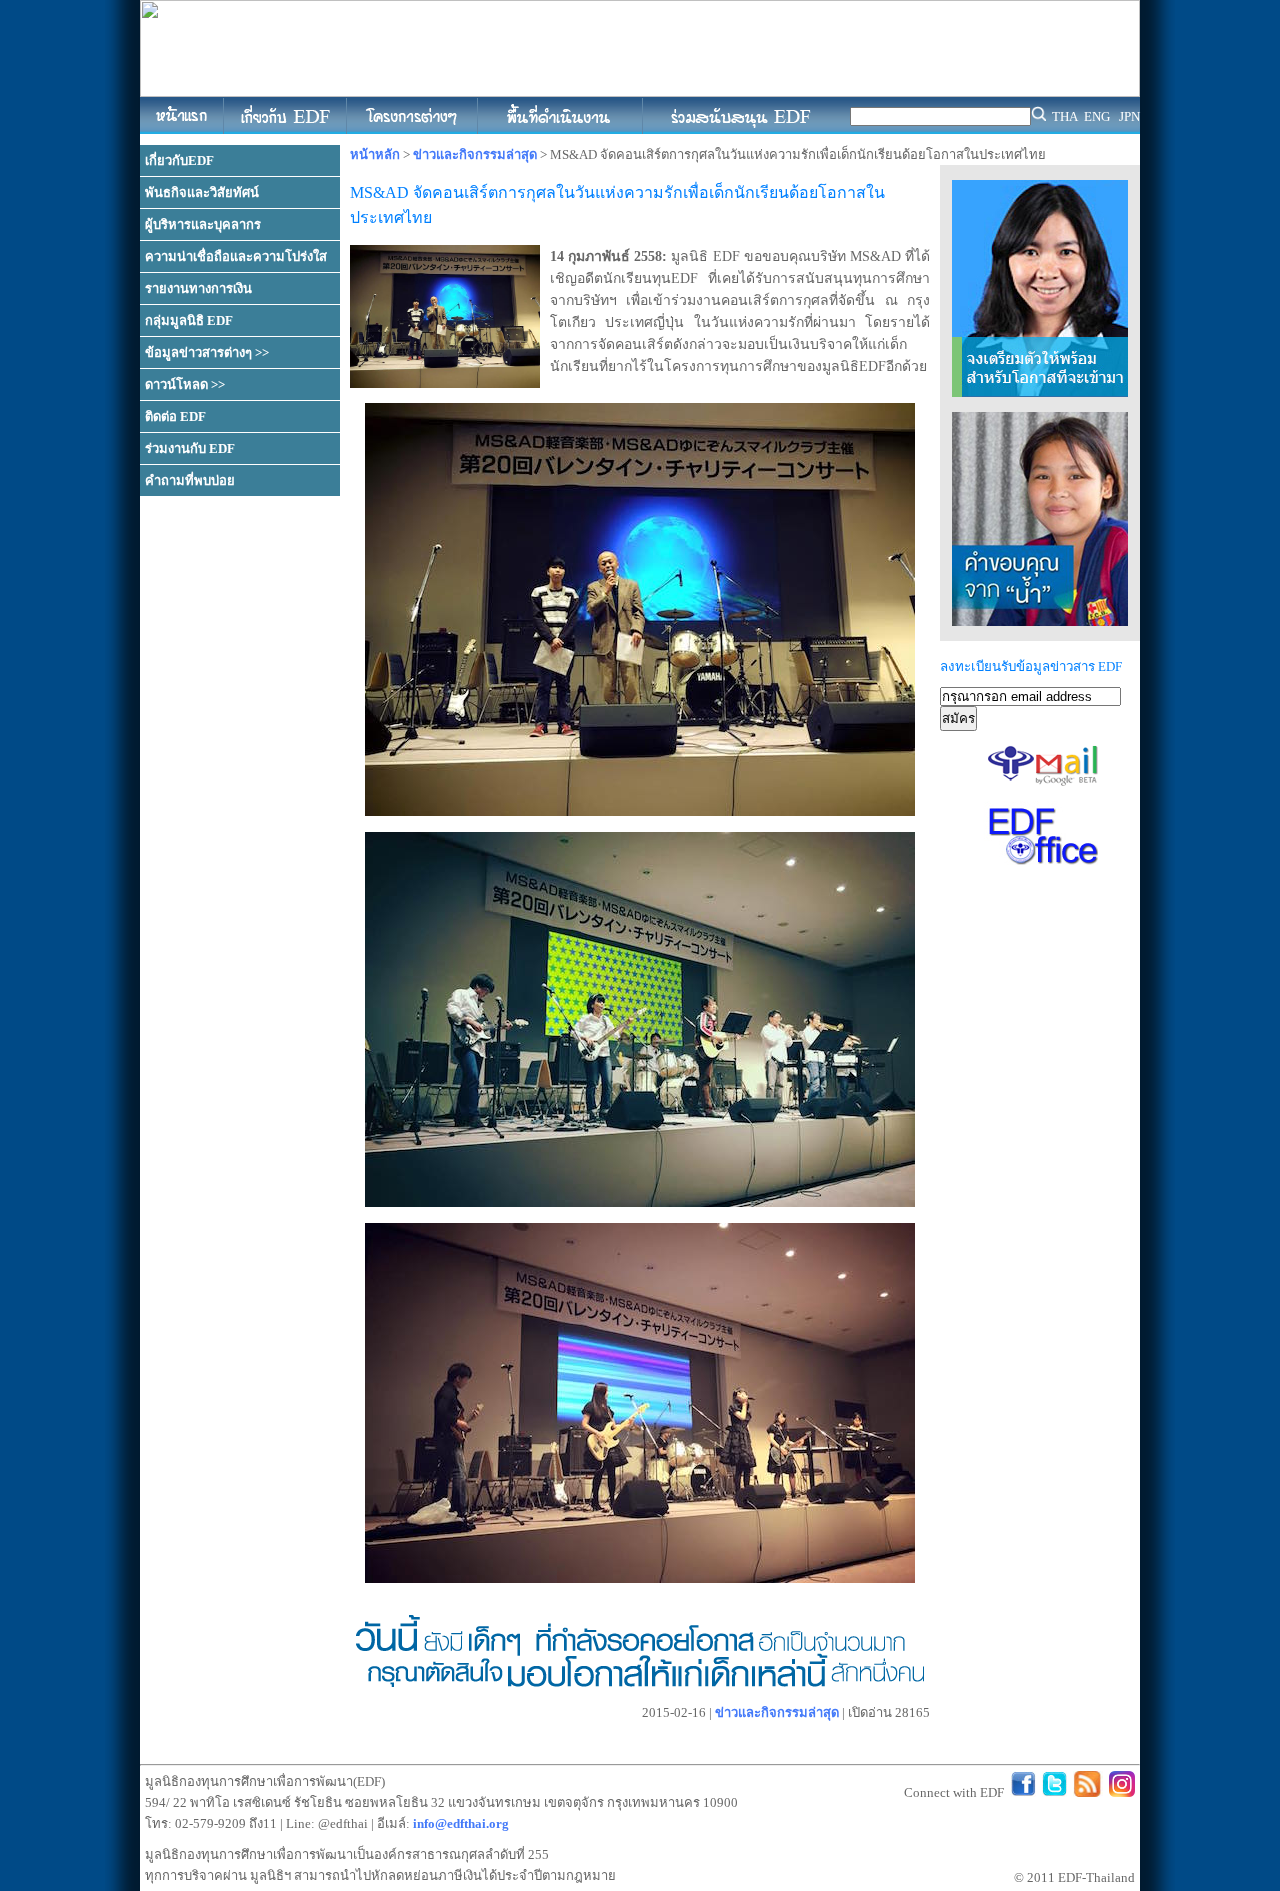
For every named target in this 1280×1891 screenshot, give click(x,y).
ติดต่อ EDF (175, 416)
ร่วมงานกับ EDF (190, 448)
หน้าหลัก (375, 154)
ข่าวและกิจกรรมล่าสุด (475, 154)
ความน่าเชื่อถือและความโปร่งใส (236, 256)
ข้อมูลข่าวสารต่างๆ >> (207, 352)
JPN (1129, 116)
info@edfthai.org (461, 1823)
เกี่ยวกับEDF (179, 160)
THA (1065, 116)
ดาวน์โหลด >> (185, 384)
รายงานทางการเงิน (198, 288)
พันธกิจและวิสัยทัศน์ (202, 192)
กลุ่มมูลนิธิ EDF (189, 320)
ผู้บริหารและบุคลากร (203, 224)
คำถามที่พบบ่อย (190, 480)
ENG (1097, 116)
